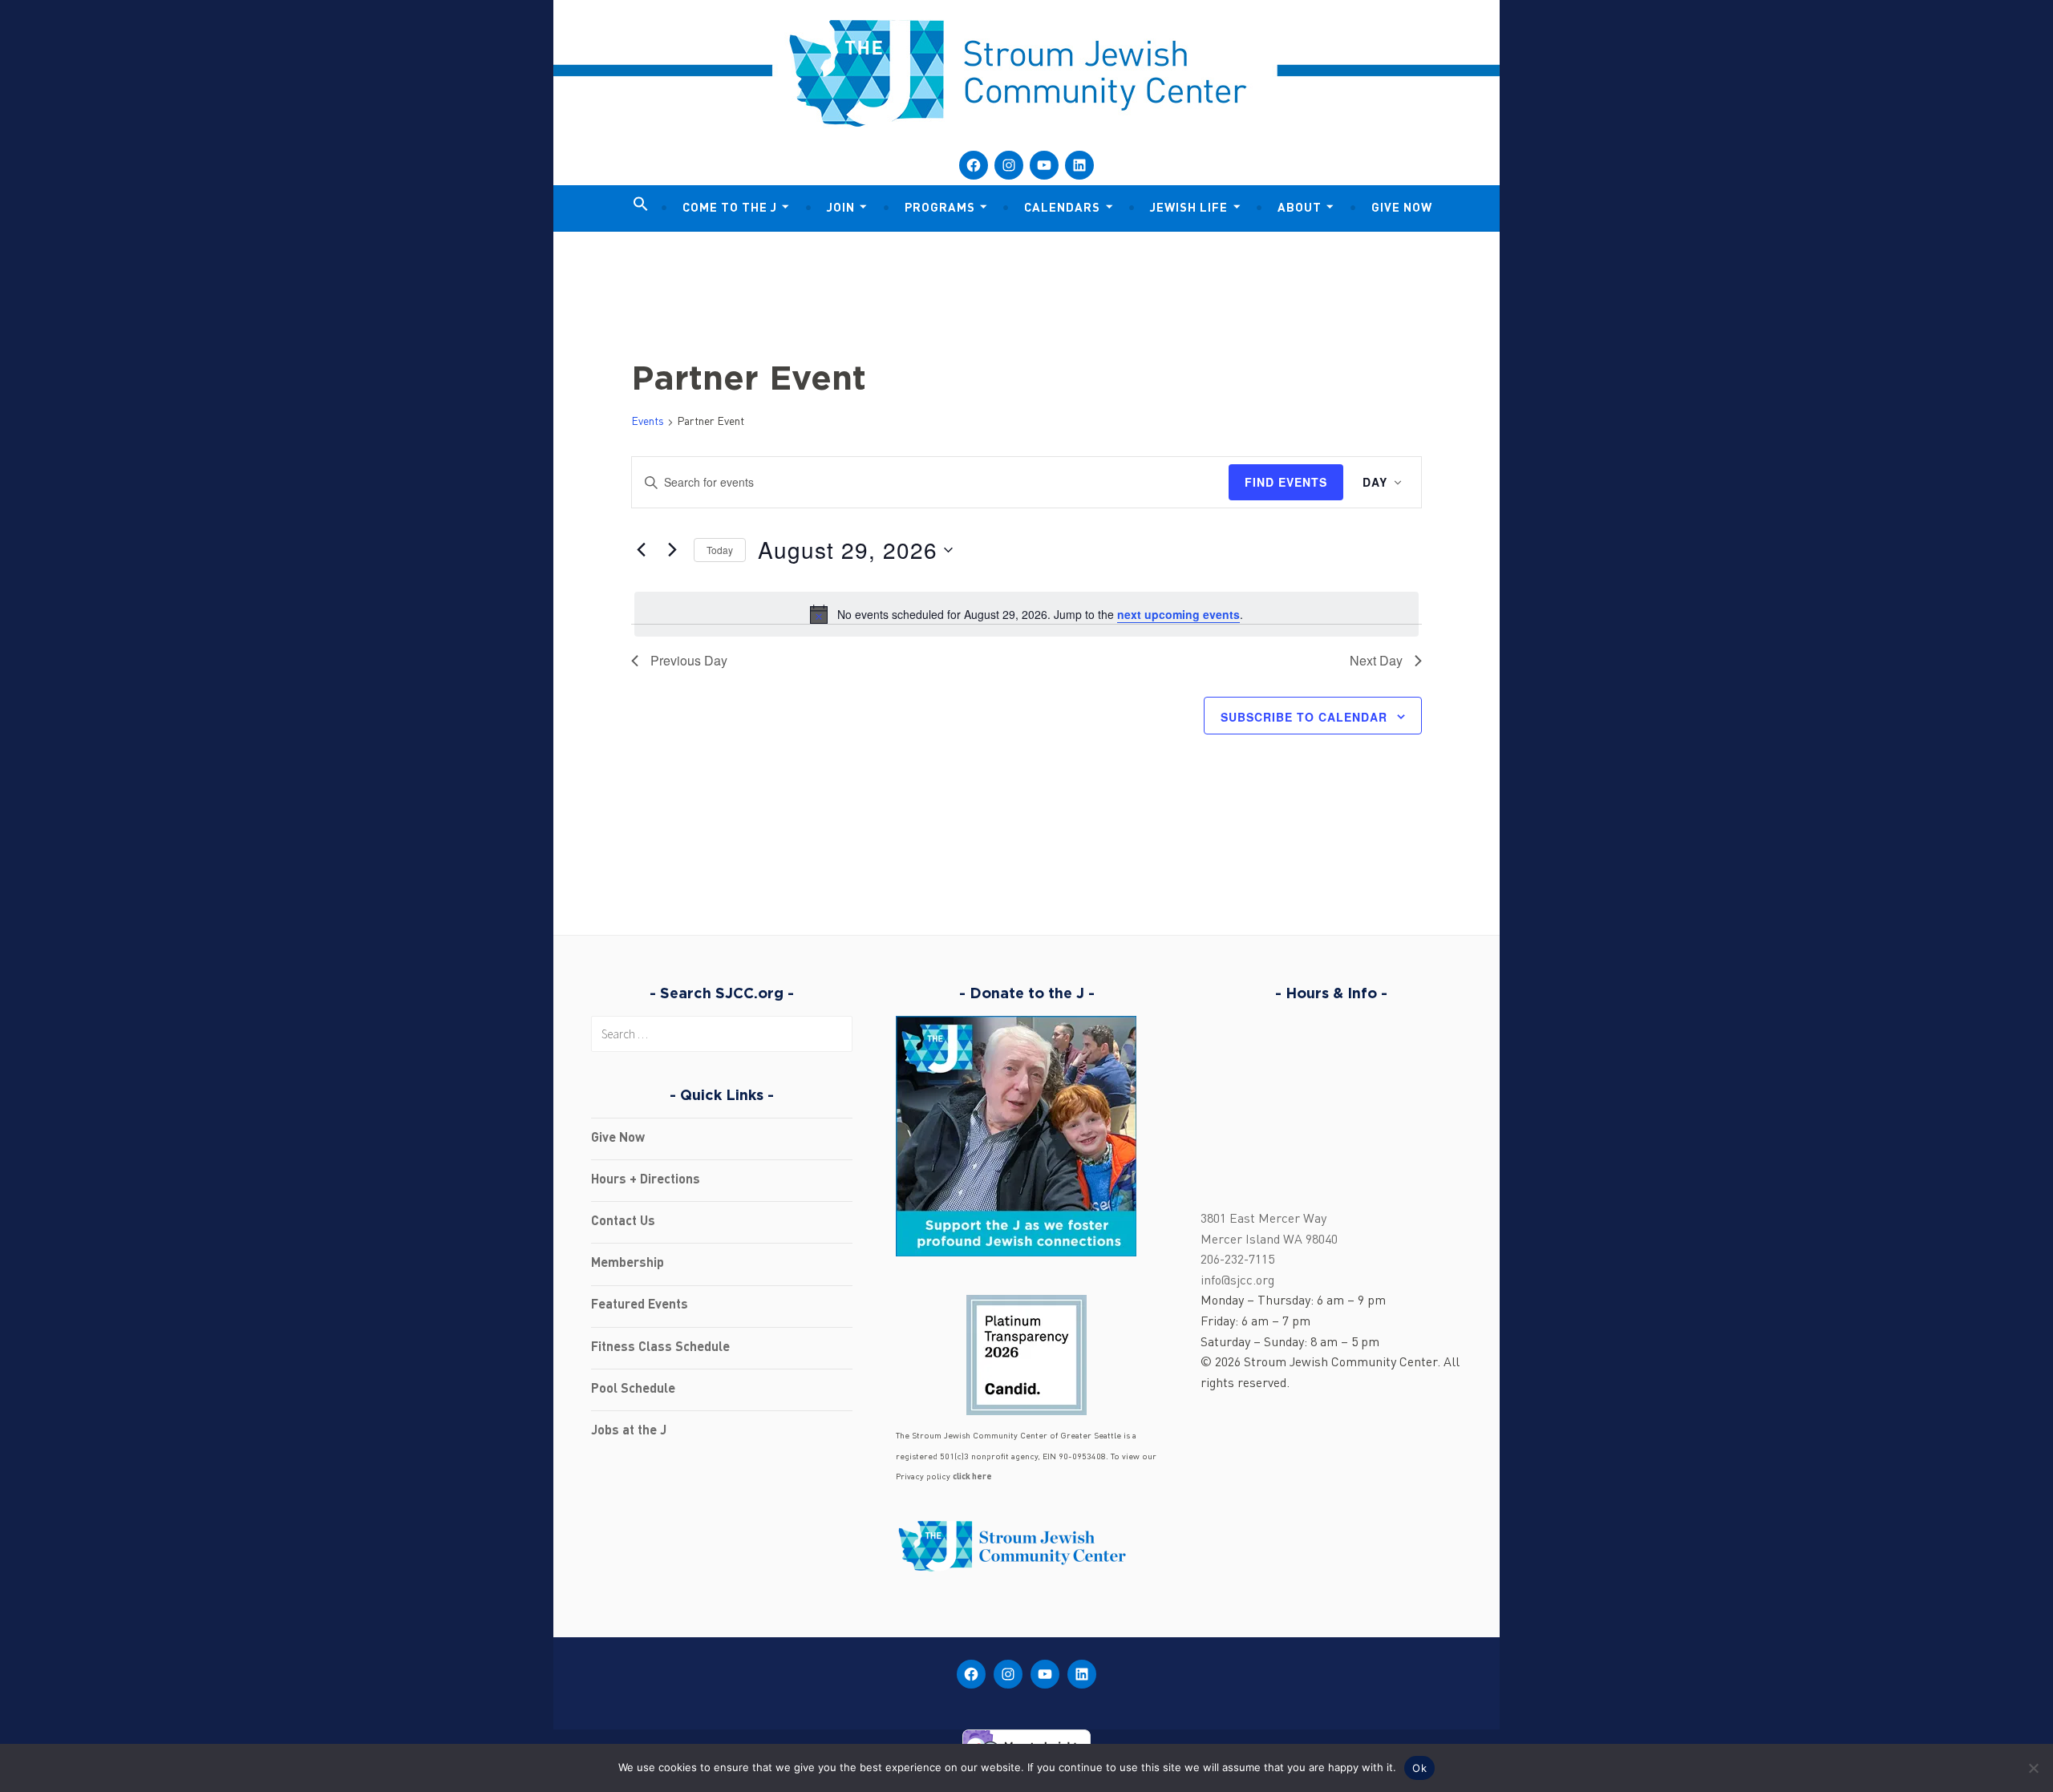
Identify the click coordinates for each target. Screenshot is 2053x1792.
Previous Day (689, 660)
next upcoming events (1178, 614)
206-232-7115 (1237, 1260)
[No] (2033, 1768)
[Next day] (672, 550)
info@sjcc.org (1237, 1281)
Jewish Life (1189, 209)
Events (648, 422)
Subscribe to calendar (1304, 717)
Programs (940, 209)
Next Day (1376, 660)
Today (720, 550)
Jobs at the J (629, 1431)
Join (841, 209)
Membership (628, 1264)
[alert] (1026, 614)
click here (972, 1477)
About (1300, 209)
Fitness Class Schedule (660, 1348)
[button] (641, 205)
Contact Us (623, 1222)
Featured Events (640, 1305)
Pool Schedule (633, 1390)
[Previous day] (641, 550)
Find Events (1286, 482)
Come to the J (730, 209)
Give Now (1402, 209)
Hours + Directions (646, 1180)
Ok (1419, 1768)
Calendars (1062, 209)
